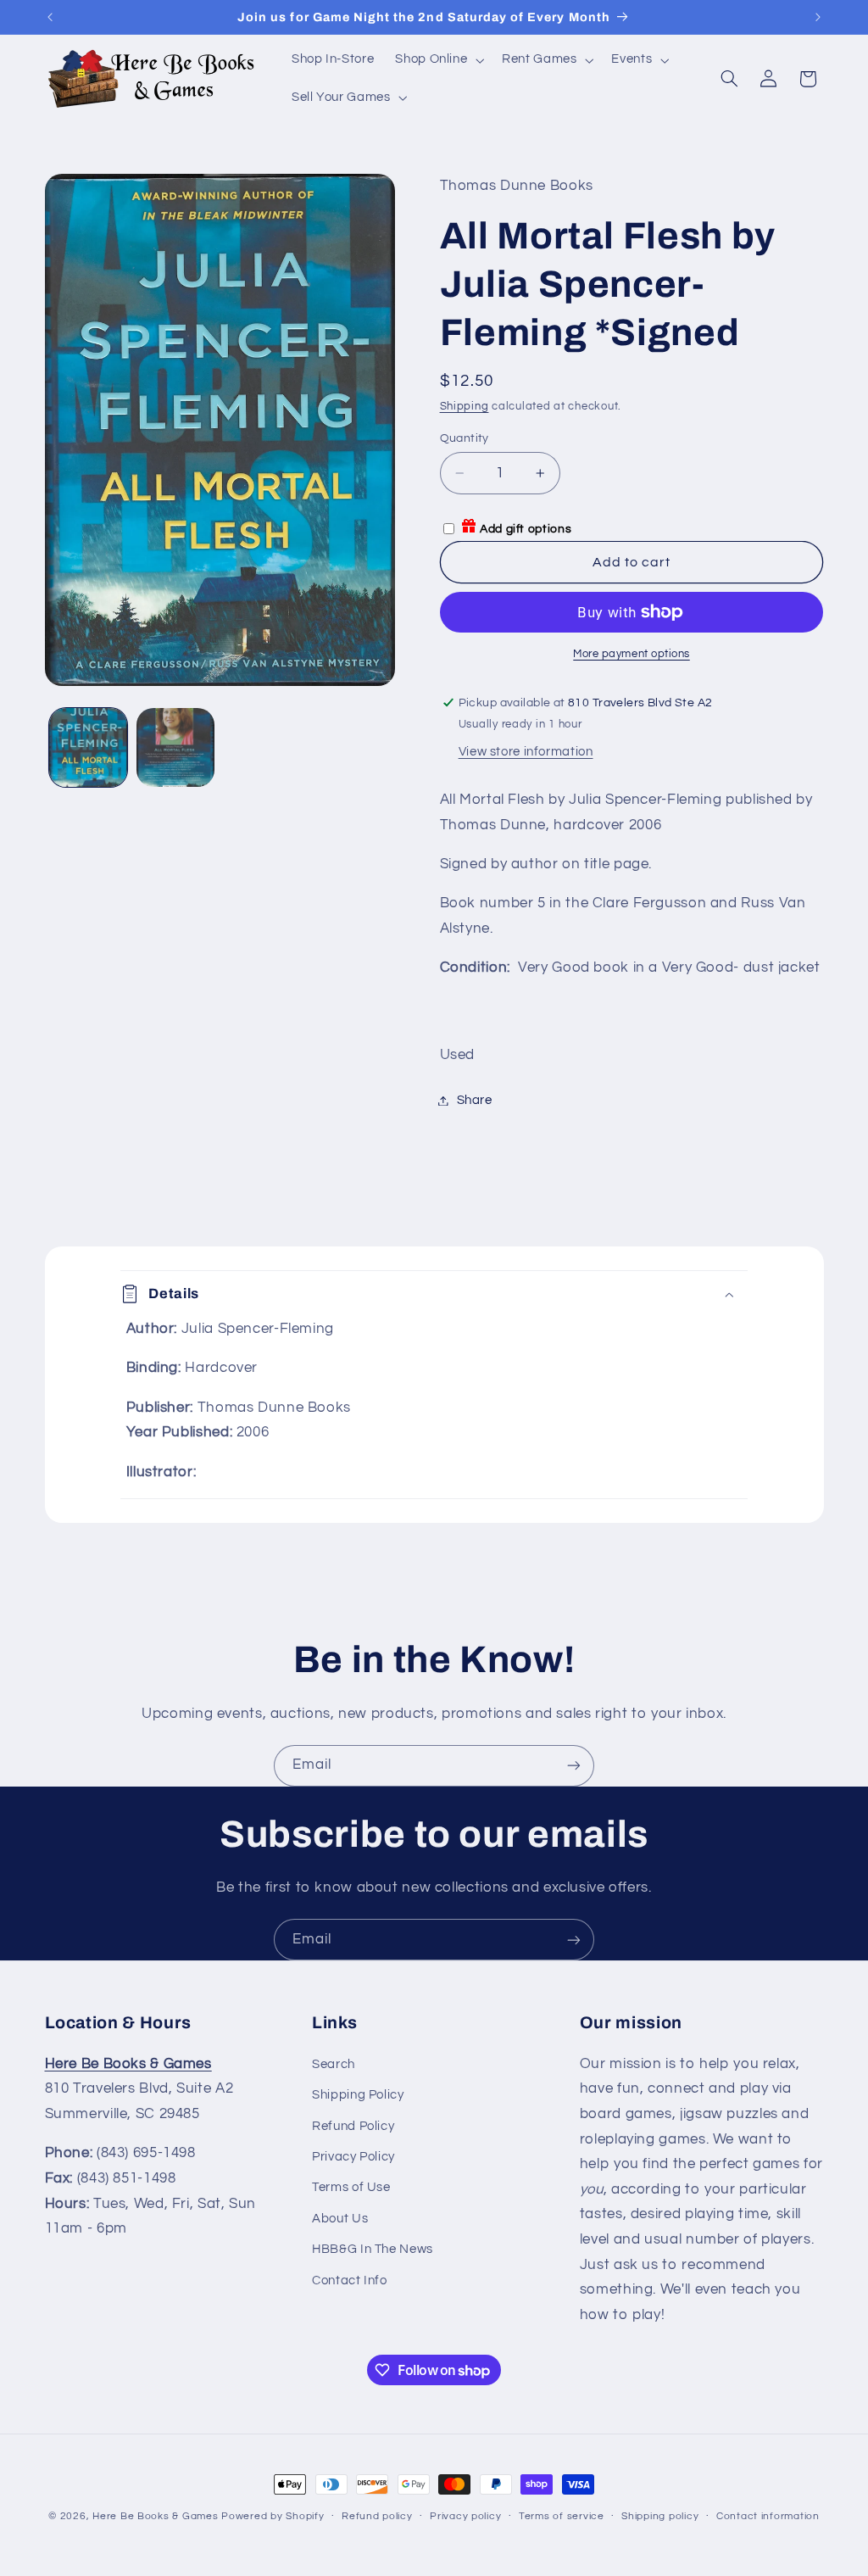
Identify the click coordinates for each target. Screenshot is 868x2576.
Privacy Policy (353, 2157)
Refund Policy (353, 2126)
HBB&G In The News (373, 2249)
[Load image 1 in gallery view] (88, 747)
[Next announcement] (818, 17)
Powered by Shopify (273, 2516)
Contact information (768, 2516)
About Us (340, 2219)
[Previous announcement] (50, 17)
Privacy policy (465, 2516)
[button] (438, 60)
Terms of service (562, 2516)
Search (334, 2064)
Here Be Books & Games (155, 2516)
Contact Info (350, 2280)
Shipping (465, 407)
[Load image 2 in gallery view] (175, 747)
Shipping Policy (358, 2095)
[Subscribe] (574, 1766)
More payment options (632, 654)
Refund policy (377, 2516)
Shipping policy (660, 2516)
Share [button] (475, 1100)
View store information (526, 752)
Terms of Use (351, 2187)
